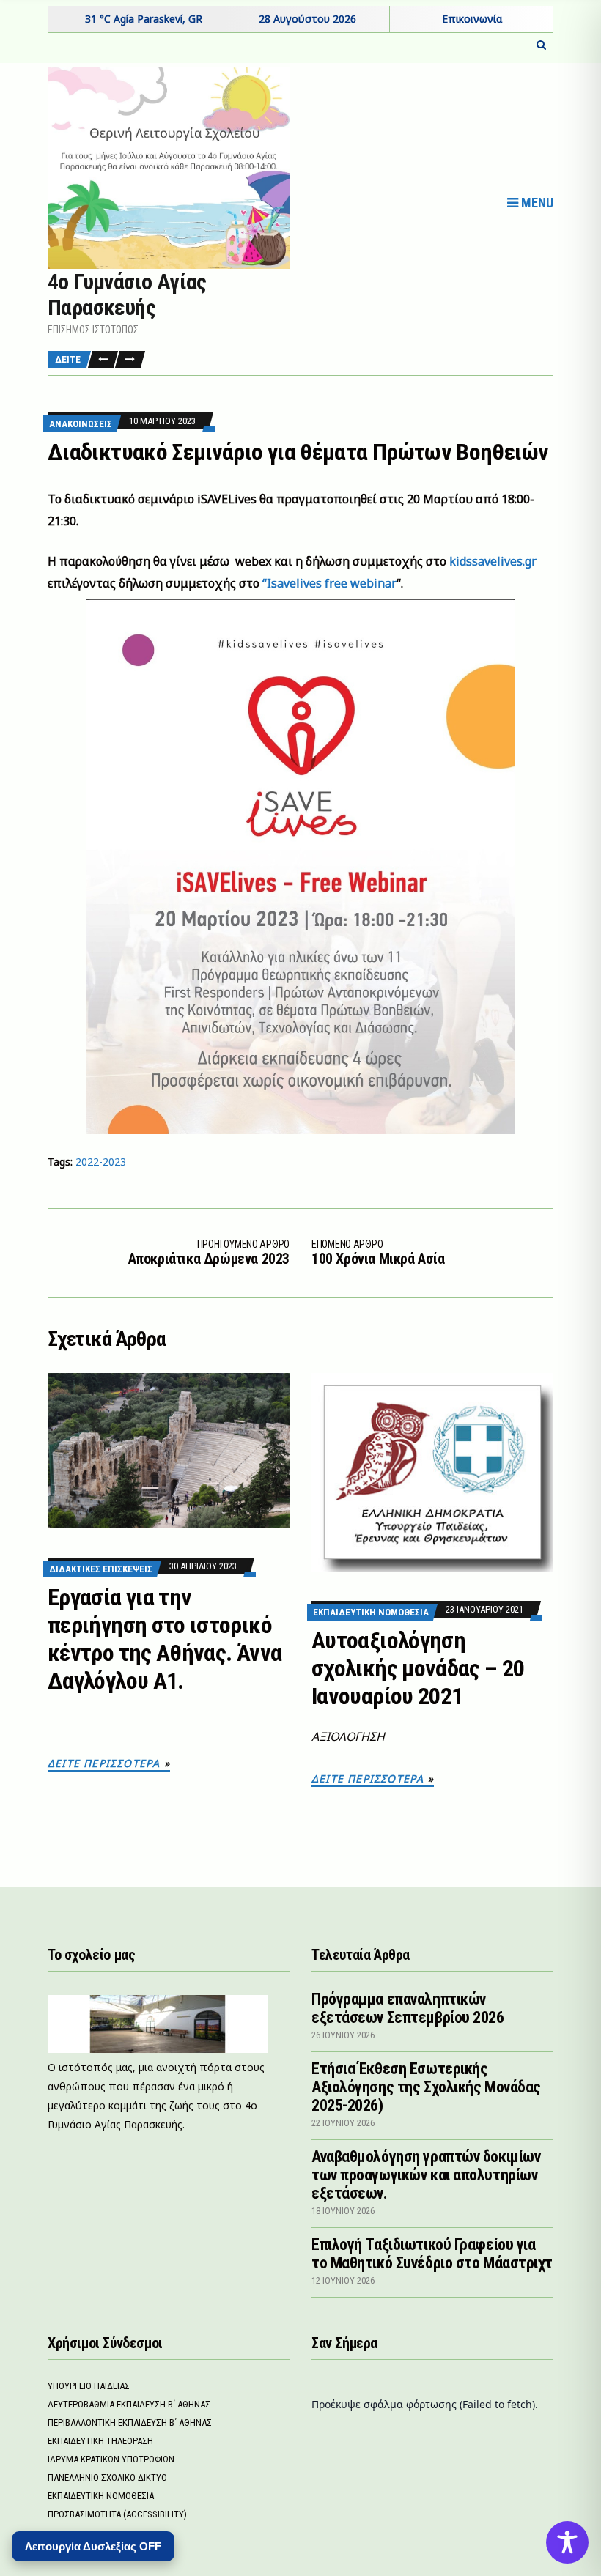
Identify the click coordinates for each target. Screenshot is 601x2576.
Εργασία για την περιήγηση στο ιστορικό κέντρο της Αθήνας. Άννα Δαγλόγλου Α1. (165, 1639)
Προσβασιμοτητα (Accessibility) (117, 2514)
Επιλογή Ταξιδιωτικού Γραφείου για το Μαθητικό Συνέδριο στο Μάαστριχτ (432, 2254)
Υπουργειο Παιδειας (89, 2386)
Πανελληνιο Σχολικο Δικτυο (107, 2477)
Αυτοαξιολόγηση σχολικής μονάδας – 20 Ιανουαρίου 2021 (418, 1668)
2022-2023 (101, 1162)
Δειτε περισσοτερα (104, 1763)
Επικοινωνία (472, 19)
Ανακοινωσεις (81, 424)
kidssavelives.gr (493, 561)
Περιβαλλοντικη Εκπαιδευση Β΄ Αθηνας (130, 2423)
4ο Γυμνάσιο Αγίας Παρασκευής (127, 295)
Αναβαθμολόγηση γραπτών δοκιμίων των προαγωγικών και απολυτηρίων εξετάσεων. (426, 2175)
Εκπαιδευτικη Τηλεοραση (100, 2441)
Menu (536, 203)
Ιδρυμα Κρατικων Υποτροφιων (111, 2459)
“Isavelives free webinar (328, 583)
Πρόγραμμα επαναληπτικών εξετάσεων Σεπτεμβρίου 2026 (408, 2008)
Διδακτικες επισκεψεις (101, 1569)
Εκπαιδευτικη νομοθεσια (371, 1612)
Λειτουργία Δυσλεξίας (93, 2546)
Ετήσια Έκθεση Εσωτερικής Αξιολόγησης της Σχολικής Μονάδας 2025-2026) (426, 2087)
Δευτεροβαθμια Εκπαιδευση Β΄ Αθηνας (129, 2404)
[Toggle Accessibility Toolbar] (567, 2542)
